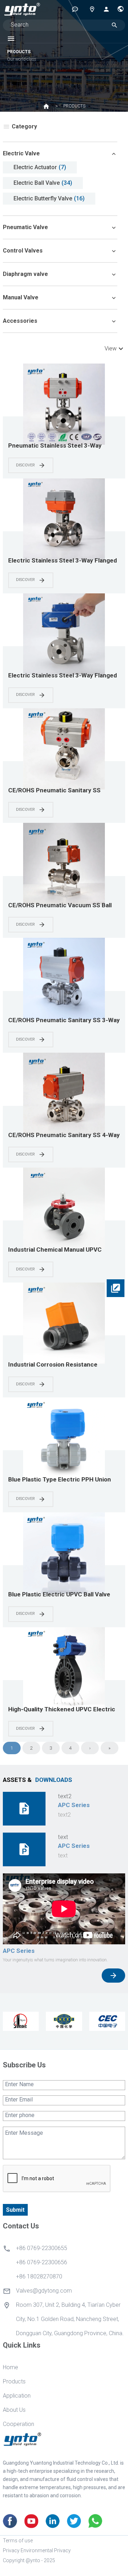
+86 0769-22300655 (42, 2248)
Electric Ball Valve (37, 183)
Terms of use (18, 2541)
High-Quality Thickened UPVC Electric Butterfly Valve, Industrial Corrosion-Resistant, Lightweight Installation (62, 1710)
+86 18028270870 (39, 2276)
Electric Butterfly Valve (43, 198)
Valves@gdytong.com (44, 2291)
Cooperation (18, 2424)
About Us (14, 2410)
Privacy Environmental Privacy (37, 2550)
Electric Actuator (35, 167)
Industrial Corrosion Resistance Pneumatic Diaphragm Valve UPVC (56, 1365)
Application (17, 2396)
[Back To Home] (22, 9)
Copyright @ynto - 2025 (29, 2560)
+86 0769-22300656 (42, 2262)
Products (14, 2381)
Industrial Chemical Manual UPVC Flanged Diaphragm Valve (55, 1250)
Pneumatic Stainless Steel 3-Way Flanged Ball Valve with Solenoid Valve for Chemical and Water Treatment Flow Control (61, 446)
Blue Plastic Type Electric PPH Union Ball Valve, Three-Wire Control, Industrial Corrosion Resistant (60, 1480)
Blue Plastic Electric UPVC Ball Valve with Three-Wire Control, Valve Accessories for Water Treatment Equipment (59, 1595)
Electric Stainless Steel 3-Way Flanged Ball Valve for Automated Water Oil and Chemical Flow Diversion (63, 676)
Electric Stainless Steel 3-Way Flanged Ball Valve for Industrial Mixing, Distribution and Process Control (63, 561)
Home (10, 2367)
